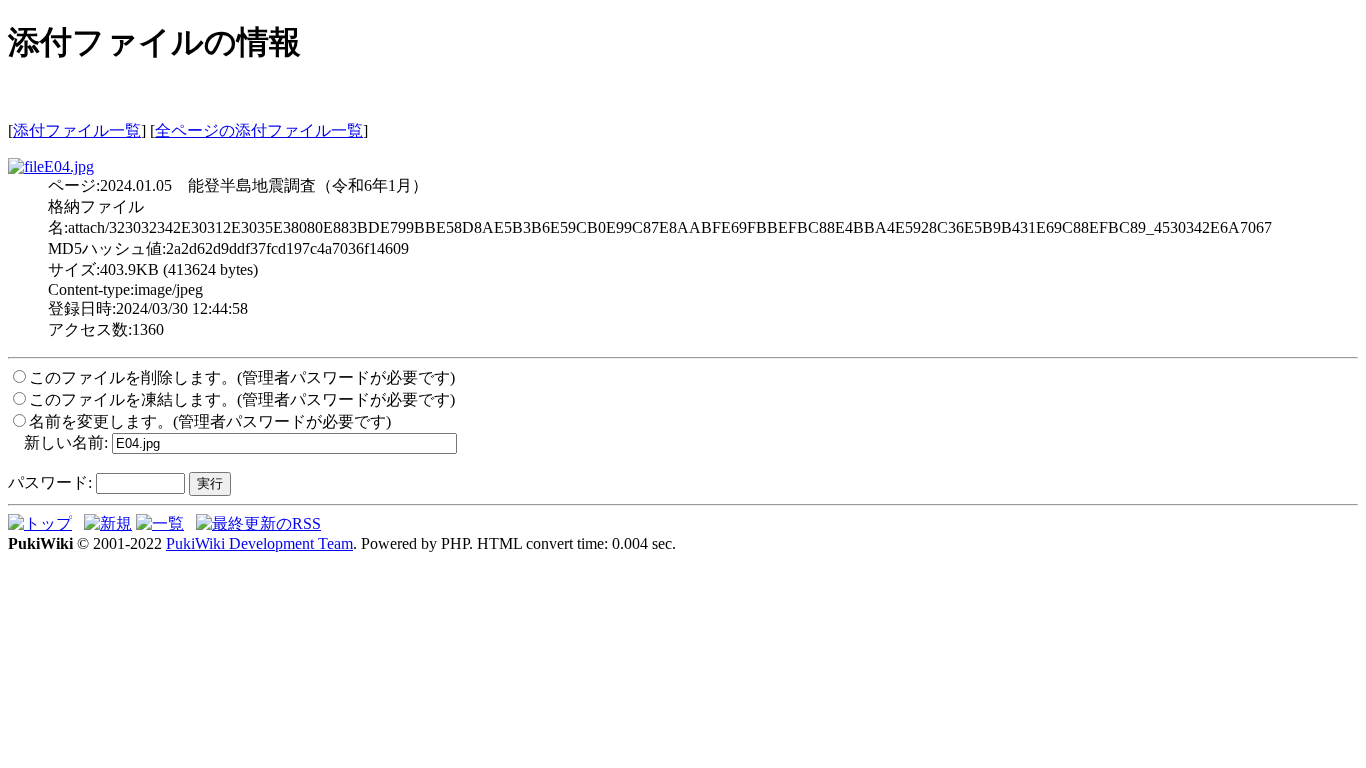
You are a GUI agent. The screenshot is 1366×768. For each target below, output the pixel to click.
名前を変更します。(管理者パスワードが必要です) (210, 421)
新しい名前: (66, 442)
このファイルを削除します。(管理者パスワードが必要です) (242, 377)
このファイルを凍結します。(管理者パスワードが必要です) (242, 399)
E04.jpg (69, 166)
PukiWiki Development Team (259, 543)
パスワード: (50, 482)
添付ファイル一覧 (77, 130)
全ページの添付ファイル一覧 (259, 130)
